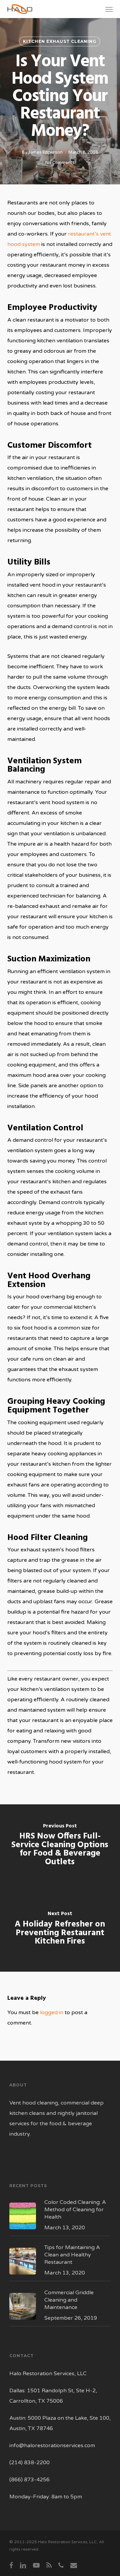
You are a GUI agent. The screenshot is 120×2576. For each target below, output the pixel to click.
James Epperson (45, 152)
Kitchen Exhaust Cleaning (60, 41)
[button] (109, 9)
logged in (52, 2012)
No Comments (60, 163)
